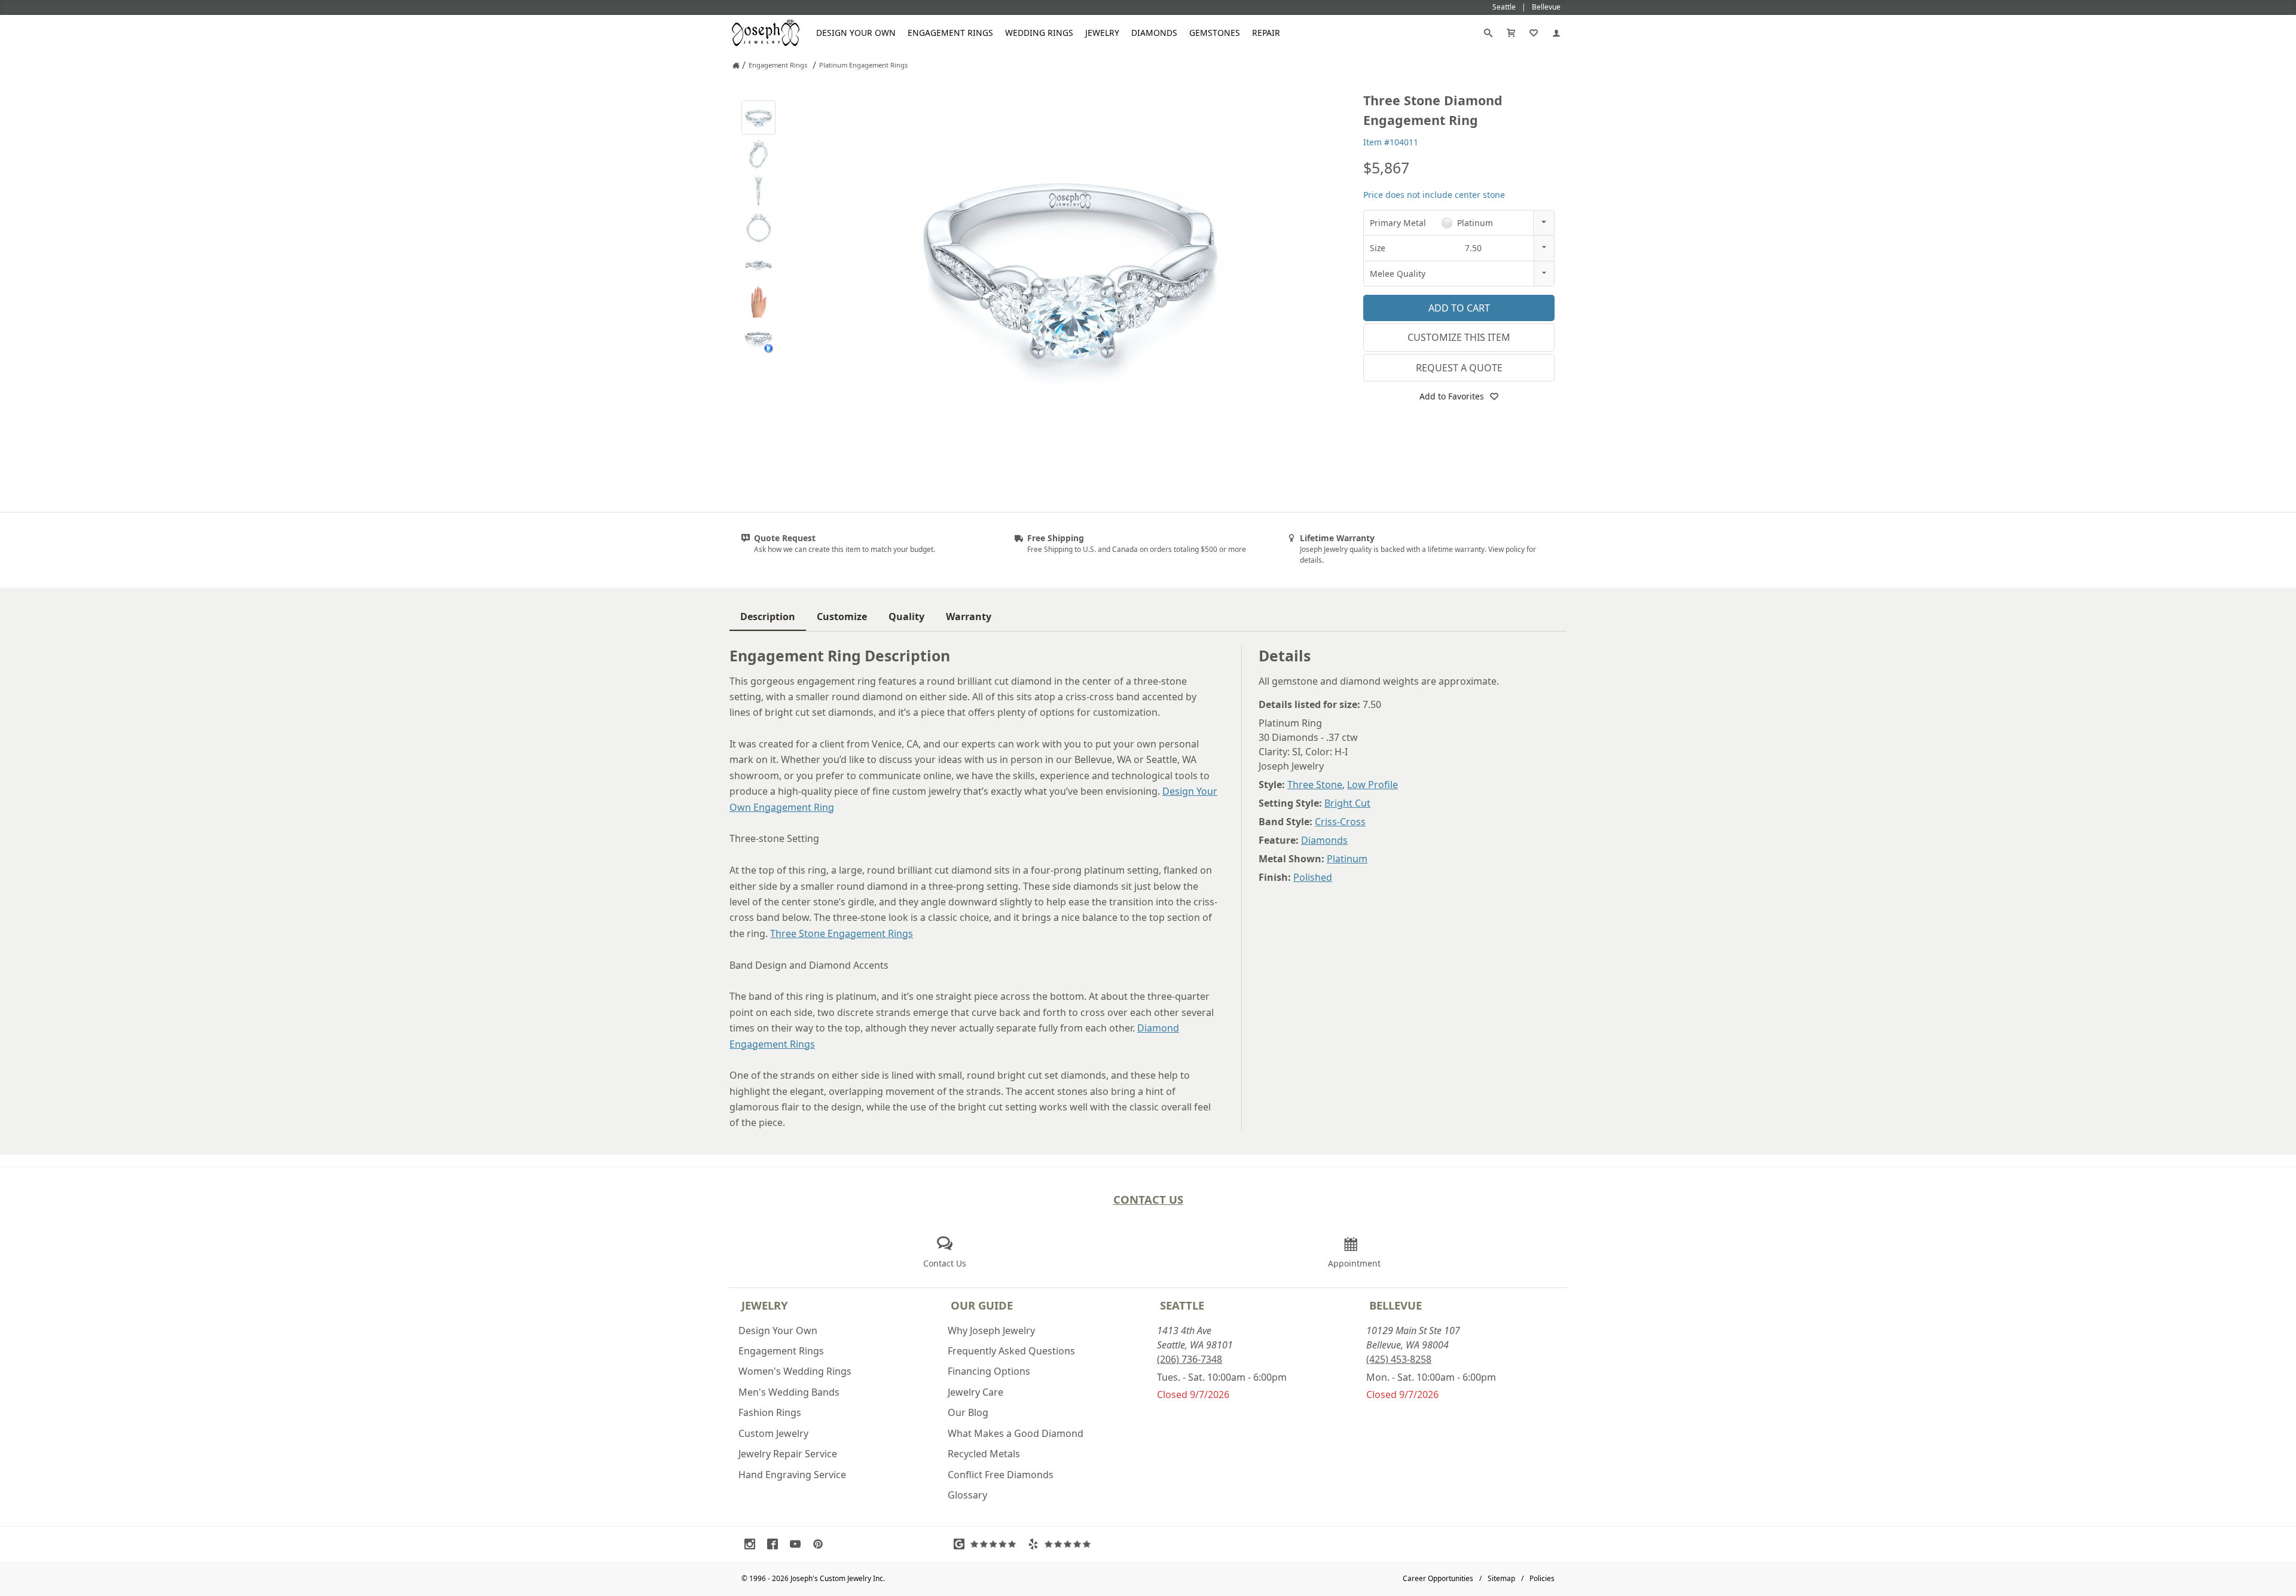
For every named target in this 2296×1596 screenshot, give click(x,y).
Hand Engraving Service (792, 1475)
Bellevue (1396, 1305)
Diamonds (1154, 33)
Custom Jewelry (773, 1433)
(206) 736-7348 (1190, 1359)
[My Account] (1556, 33)
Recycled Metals (984, 1454)
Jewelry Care (976, 1392)
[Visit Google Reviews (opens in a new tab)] (988, 1544)
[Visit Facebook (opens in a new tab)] (775, 1544)
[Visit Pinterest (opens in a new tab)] (821, 1544)
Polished (1313, 877)
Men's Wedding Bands (789, 1392)
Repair (1266, 33)
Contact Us (1148, 1199)
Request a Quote (1459, 368)
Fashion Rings (770, 1412)
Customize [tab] (842, 617)
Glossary (967, 1495)
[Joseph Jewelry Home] (736, 65)
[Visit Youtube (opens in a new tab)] (798, 1544)
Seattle (1182, 1305)
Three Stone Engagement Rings (842, 933)
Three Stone (1315, 785)
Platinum (1347, 859)
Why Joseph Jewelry (991, 1330)
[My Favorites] (1534, 33)
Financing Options (989, 1371)
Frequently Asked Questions (1011, 1351)
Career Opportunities (1438, 1578)
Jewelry (1102, 33)
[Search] (1488, 33)
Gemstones (1215, 33)
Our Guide (982, 1305)
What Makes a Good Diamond (1016, 1433)
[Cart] (1511, 33)
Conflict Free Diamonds (1001, 1475)
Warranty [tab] (969, 617)
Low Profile (1373, 785)
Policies (1542, 1578)
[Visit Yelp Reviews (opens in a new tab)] (1062, 1544)
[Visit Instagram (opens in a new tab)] (753, 1544)
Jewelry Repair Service (788, 1454)
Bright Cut (1347, 803)
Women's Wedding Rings (795, 1371)
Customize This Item (1459, 337)
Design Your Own (856, 33)
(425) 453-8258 (1399, 1359)
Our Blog (968, 1412)
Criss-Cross (1340, 822)
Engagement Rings (950, 33)
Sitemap (1501, 1578)
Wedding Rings (1039, 33)
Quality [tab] (906, 617)
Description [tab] (768, 617)
